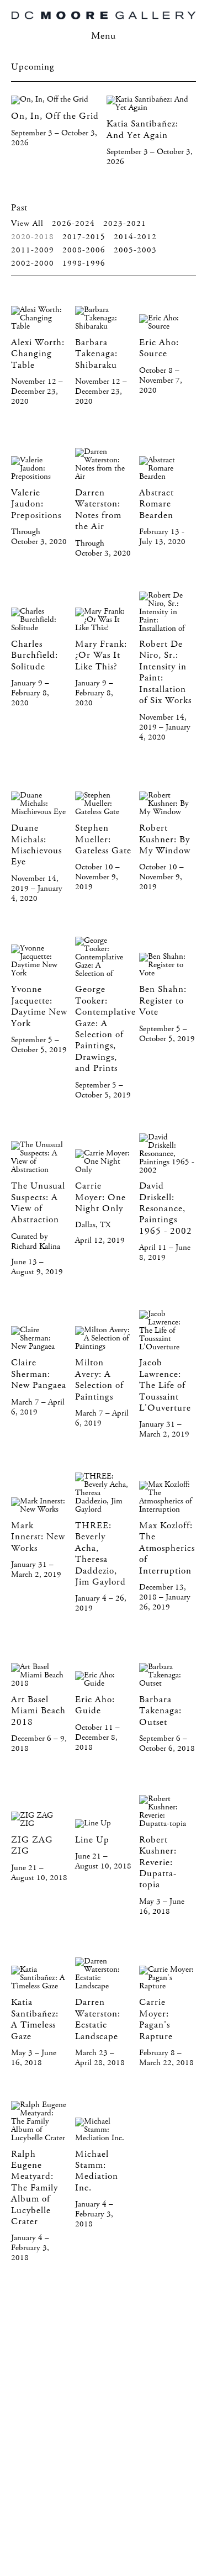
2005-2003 (135, 250)
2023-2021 (125, 224)
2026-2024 (73, 224)
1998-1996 (84, 263)
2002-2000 (33, 263)
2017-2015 (84, 237)
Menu (104, 36)
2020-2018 (33, 237)
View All (27, 224)
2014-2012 (135, 237)
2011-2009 (33, 250)
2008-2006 (84, 250)
